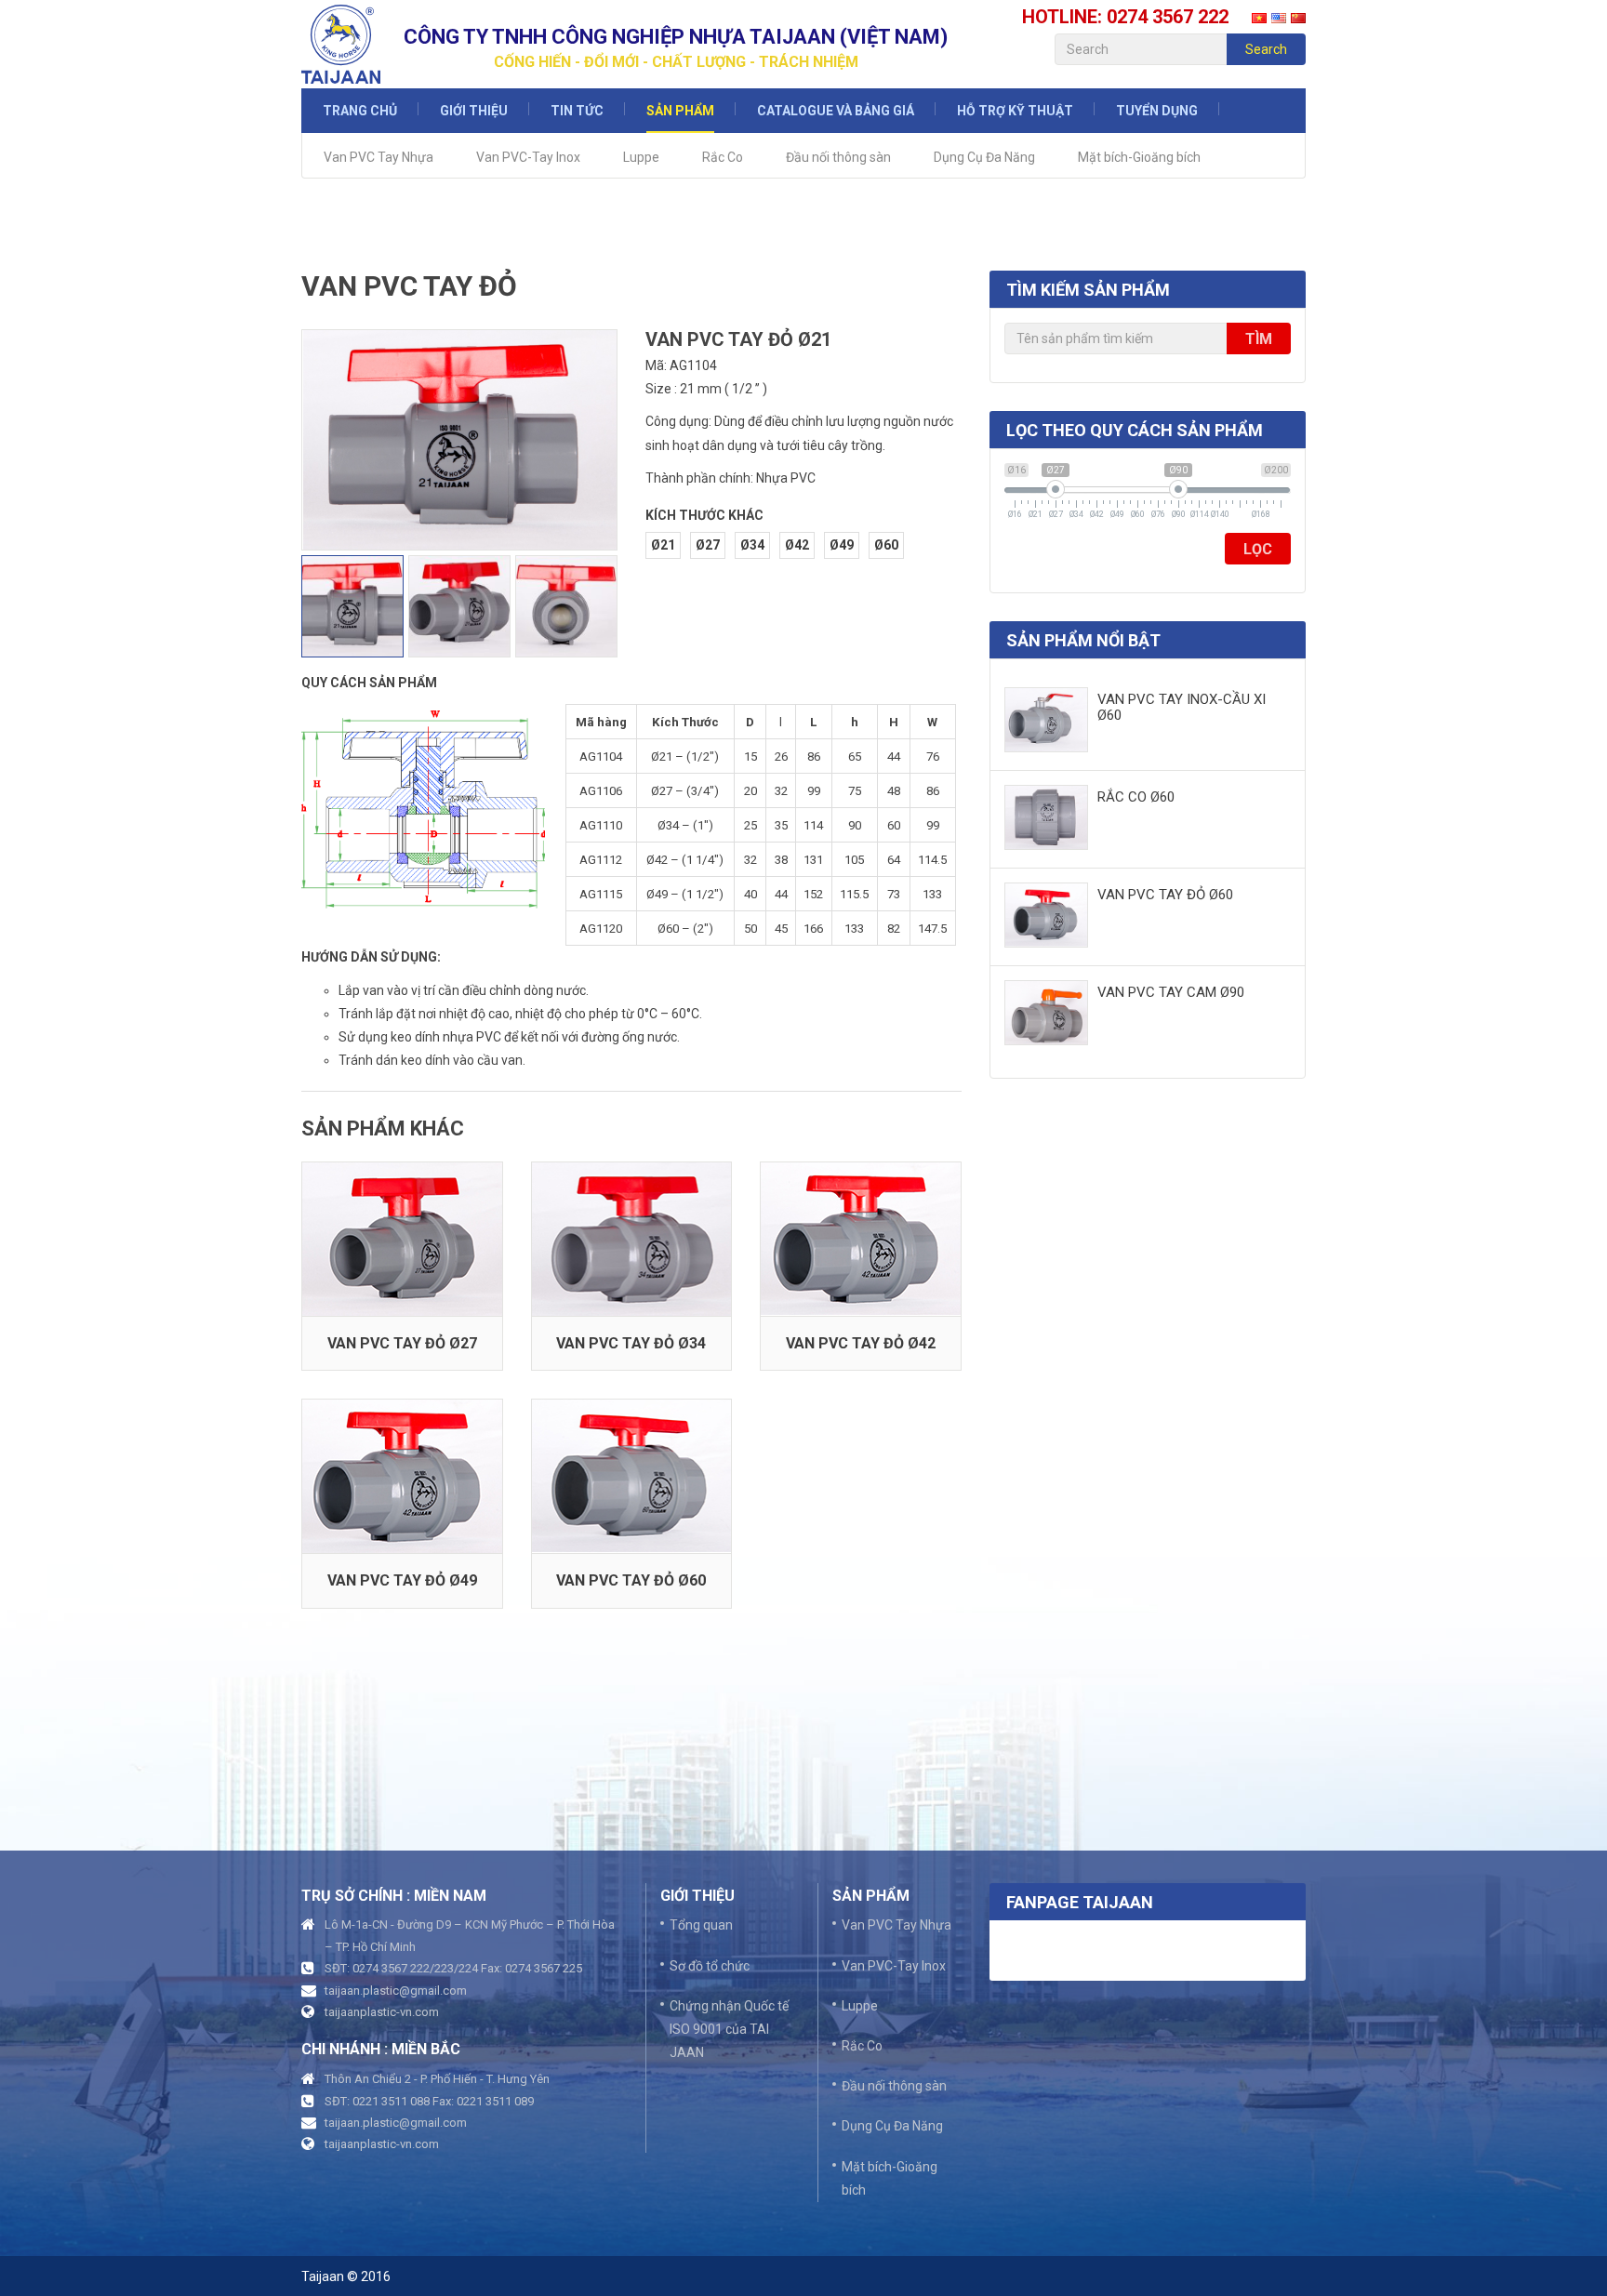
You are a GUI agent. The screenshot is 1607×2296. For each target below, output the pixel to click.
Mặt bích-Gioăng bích (1139, 157)
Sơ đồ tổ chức (710, 1966)
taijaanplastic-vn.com (382, 2012)
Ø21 (663, 545)
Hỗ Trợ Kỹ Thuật (1015, 111)
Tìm (1259, 339)
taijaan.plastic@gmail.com (396, 1991)
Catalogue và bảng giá (836, 111)
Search (1266, 49)
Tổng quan (701, 1925)
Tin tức (577, 111)
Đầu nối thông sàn (838, 157)
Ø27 (708, 545)
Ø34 (752, 545)
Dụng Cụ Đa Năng (984, 157)
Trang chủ (360, 111)
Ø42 (797, 545)
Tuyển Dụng (1157, 111)
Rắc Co (723, 157)
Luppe (641, 157)
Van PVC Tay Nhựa (379, 157)
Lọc (1258, 549)
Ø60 (886, 545)
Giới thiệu (474, 111)
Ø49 (842, 545)
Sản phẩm (680, 111)
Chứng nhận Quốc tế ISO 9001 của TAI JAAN (729, 2029)
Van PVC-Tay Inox (528, 157)
